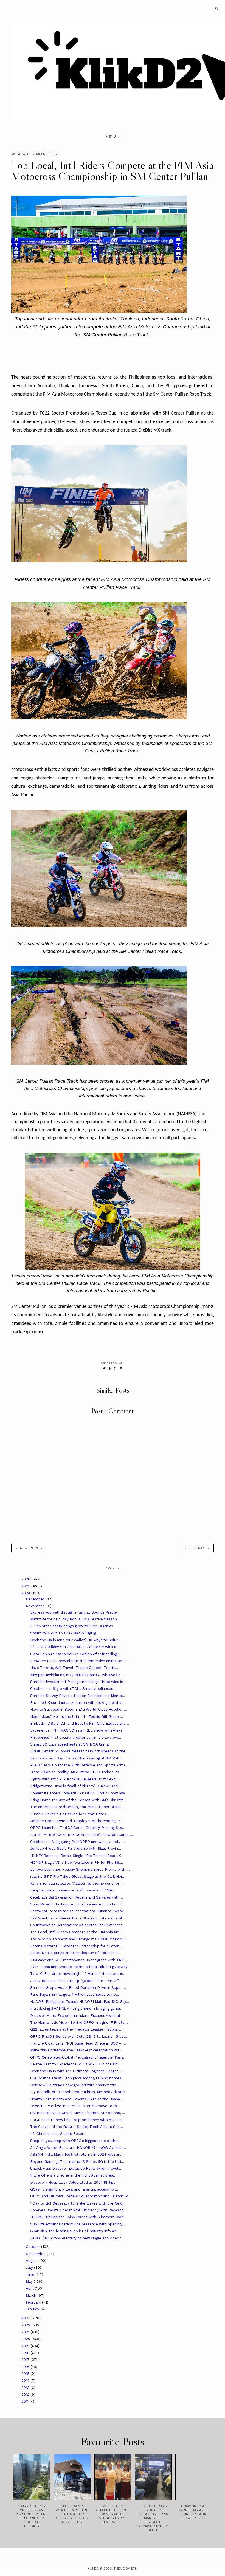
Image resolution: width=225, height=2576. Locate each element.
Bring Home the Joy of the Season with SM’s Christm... (78, 1800)
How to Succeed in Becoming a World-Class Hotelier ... (79, 1709)
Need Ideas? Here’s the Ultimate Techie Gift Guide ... (77, 1717)
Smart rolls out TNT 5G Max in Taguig (63, 1633)
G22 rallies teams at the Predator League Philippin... (76, 2029)
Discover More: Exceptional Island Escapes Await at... (77, 2016)
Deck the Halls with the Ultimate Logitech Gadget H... (78, 2071)
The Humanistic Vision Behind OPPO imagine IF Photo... (79, 2022)
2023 (26, 2318)
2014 (26, 2381)
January (33, 2309)
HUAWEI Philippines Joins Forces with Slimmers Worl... (79, 2217)
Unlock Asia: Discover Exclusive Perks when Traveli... (76, 2168)
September (36, 2254)
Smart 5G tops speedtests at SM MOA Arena (69, 1744)
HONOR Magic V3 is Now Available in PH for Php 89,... (77, 1863)
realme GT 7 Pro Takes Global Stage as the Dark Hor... (78, 1877)
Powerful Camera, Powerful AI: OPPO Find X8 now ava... (79, 1793)
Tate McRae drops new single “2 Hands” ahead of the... (78, 1974)
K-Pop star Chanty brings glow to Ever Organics (72, 1626)
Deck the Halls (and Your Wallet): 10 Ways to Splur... (75, 1640)
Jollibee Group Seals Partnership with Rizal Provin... (76, 1849)
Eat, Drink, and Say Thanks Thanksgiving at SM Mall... (76, 1758)
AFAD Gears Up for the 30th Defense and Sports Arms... (80, 1765)
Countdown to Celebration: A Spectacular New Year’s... (78, 1925)
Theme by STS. (126, 2569)
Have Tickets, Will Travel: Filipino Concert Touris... (74, 1668)
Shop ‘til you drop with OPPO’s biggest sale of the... (75, 2141)
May (30, 2281)
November (36, 1606)
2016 (26, 2367)
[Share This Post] (110, 1368)
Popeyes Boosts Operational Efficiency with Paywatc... (78, 2210)
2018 (26, 2353)
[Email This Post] (121, 1368)
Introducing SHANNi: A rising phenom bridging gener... (77, 2008)
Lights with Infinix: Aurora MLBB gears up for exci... (75, 1779)
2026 (26, 1579)
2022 (26, 2325)
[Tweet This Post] (104, 1368)
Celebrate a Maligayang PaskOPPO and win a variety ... (78, 1842)
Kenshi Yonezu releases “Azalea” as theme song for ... (77, 1883)
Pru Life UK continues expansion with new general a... (77, 1703)
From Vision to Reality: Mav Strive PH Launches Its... (76, 1772)
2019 (26, 2346)
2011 (26, 2401)
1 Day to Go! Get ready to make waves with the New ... (78, 2203)
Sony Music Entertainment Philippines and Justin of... (77, 1904)
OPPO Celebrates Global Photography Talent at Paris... (78, 2057)
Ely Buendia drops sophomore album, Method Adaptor (78, 2092)
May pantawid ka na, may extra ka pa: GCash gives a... (77, 1675)
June (31, 2275)
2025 (26, 1586)
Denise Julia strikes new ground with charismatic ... (75, 2085)
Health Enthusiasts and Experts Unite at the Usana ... (77, 2099)
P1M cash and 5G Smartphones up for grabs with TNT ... (79, 1960)
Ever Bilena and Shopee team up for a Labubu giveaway (79, 1967)
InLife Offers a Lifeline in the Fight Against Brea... (73, 2175)
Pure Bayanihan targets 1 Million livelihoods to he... (75, 1994)
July (30, 2267)
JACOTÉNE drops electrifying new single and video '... (77, 2238)
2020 (26, 2339)
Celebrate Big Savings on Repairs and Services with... (77, 1897)
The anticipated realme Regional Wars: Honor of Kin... (77, 1807)
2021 (26, 2332)
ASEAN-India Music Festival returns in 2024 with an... (77, 2154)
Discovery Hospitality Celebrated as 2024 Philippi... (75, 2182)
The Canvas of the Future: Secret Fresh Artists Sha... (77, 2127)
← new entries (29, 1548)
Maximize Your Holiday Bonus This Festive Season (74, 1619)
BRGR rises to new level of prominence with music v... (78, 2120)
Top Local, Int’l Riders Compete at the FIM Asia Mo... (76, 1932)
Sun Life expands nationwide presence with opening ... (78, 2224)
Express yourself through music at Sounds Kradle (74, 1612)
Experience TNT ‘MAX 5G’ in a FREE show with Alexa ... (78, 1730)
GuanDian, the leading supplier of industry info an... (75, 2231)
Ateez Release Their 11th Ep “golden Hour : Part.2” (74, 1981)
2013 (26, 2388)
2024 (26, 1593)
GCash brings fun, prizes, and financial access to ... (74, 2189)
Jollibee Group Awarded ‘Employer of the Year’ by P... (76, 1821)
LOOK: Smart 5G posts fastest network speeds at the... (79, 1751)
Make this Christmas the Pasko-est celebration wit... (76, 2050)
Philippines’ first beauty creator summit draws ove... (76, 1737)
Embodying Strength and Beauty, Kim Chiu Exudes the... (80, 1723)
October (33, 2247)
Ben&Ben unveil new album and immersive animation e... (80, 1661)
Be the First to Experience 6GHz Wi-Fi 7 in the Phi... (76, 2064)
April (30, 2288)
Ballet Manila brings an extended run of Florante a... (75, 1953)
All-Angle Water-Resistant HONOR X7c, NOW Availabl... (78, 2148)
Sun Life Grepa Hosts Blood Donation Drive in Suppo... (78, 1988)
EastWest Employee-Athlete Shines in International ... (78, 1918)
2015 (26, 2374)
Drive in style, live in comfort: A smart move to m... (75, 2106)
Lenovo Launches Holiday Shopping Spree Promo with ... (80, 1869)
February (34, 2302)
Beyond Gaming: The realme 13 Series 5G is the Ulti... (77, 2162)
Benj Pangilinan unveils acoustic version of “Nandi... (75, 1890)
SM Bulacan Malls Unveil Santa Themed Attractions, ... (78, 2113)
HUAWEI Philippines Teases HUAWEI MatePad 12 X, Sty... (80, 2002)
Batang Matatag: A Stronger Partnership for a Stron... (76, 1946)
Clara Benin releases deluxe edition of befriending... (75, 1654)
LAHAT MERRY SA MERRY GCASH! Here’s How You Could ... (82, 1835)
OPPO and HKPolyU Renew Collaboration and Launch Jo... (81, 2196)
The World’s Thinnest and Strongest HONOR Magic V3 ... (80, 1939)
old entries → (196, 1548)
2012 (26, 2395)
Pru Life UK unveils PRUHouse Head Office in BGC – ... (78, 2043)
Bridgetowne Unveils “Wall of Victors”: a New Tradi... (76, 1786)
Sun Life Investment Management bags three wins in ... (79, 1682)
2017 (26, 2360)
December (36, 1599)
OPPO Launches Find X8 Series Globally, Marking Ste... (78, 1828)
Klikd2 (93, 2569)
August (33, 2261)
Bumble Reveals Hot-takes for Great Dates (68, 1814)
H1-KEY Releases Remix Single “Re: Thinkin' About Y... (77, 1856)
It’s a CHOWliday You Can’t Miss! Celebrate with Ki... (75, 1647)
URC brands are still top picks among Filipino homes (76, 2078)
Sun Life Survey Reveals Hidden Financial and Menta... (78, 1696)
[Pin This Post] (115, 1368)
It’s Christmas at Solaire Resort (58, 2134)
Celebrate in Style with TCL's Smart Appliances (72, 1689)
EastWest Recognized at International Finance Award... (78, 1911)
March (32, 2295)
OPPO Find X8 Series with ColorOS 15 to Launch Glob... (79, 2036)
